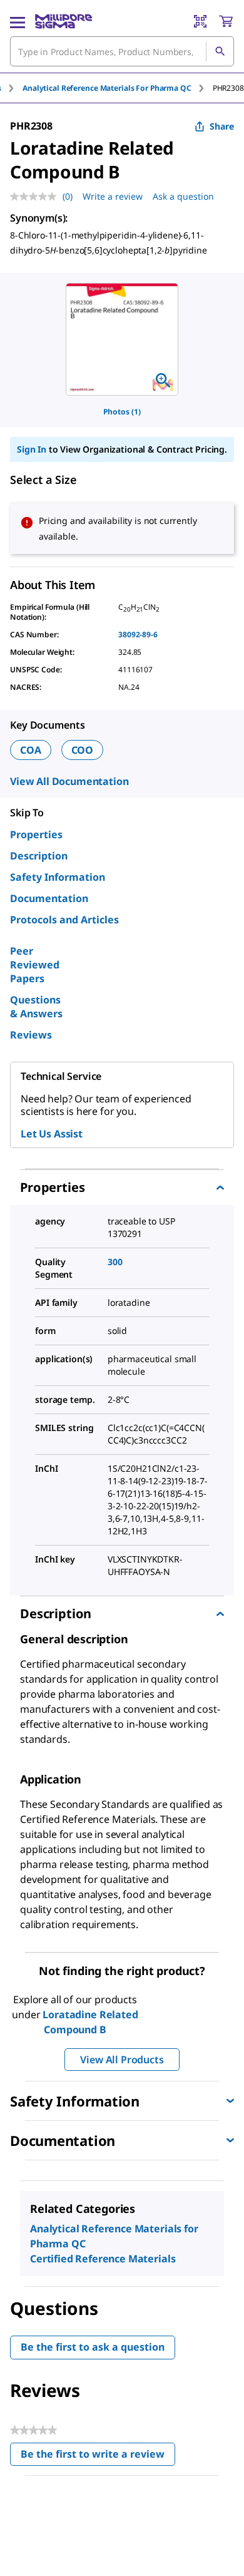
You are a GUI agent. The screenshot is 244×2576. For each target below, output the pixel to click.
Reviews (31, 1035)
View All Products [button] (122, 2060)
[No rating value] (36, 197)
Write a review (113, 196)
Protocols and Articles (64, 920)
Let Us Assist (52, 1134)
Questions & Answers (36, 1007)
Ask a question (183, 196)
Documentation (49, 898)
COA (31, 750)
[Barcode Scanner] (200, 21)
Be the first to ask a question (93, 2347)
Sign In (32, 449)
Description (39, 856)
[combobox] (122, 51)
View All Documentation (69, 781)
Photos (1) (122, 412)
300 (115, 1262)
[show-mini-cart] (226, 21)
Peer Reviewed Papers (35, 965)
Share (222, 126)
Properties (36, 834)
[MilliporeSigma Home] (64, 21)
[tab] (118, 88)
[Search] (220, 51)
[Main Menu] (18, 21)
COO (83, 750)
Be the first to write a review (98, 2457)
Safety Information (58, 877)
